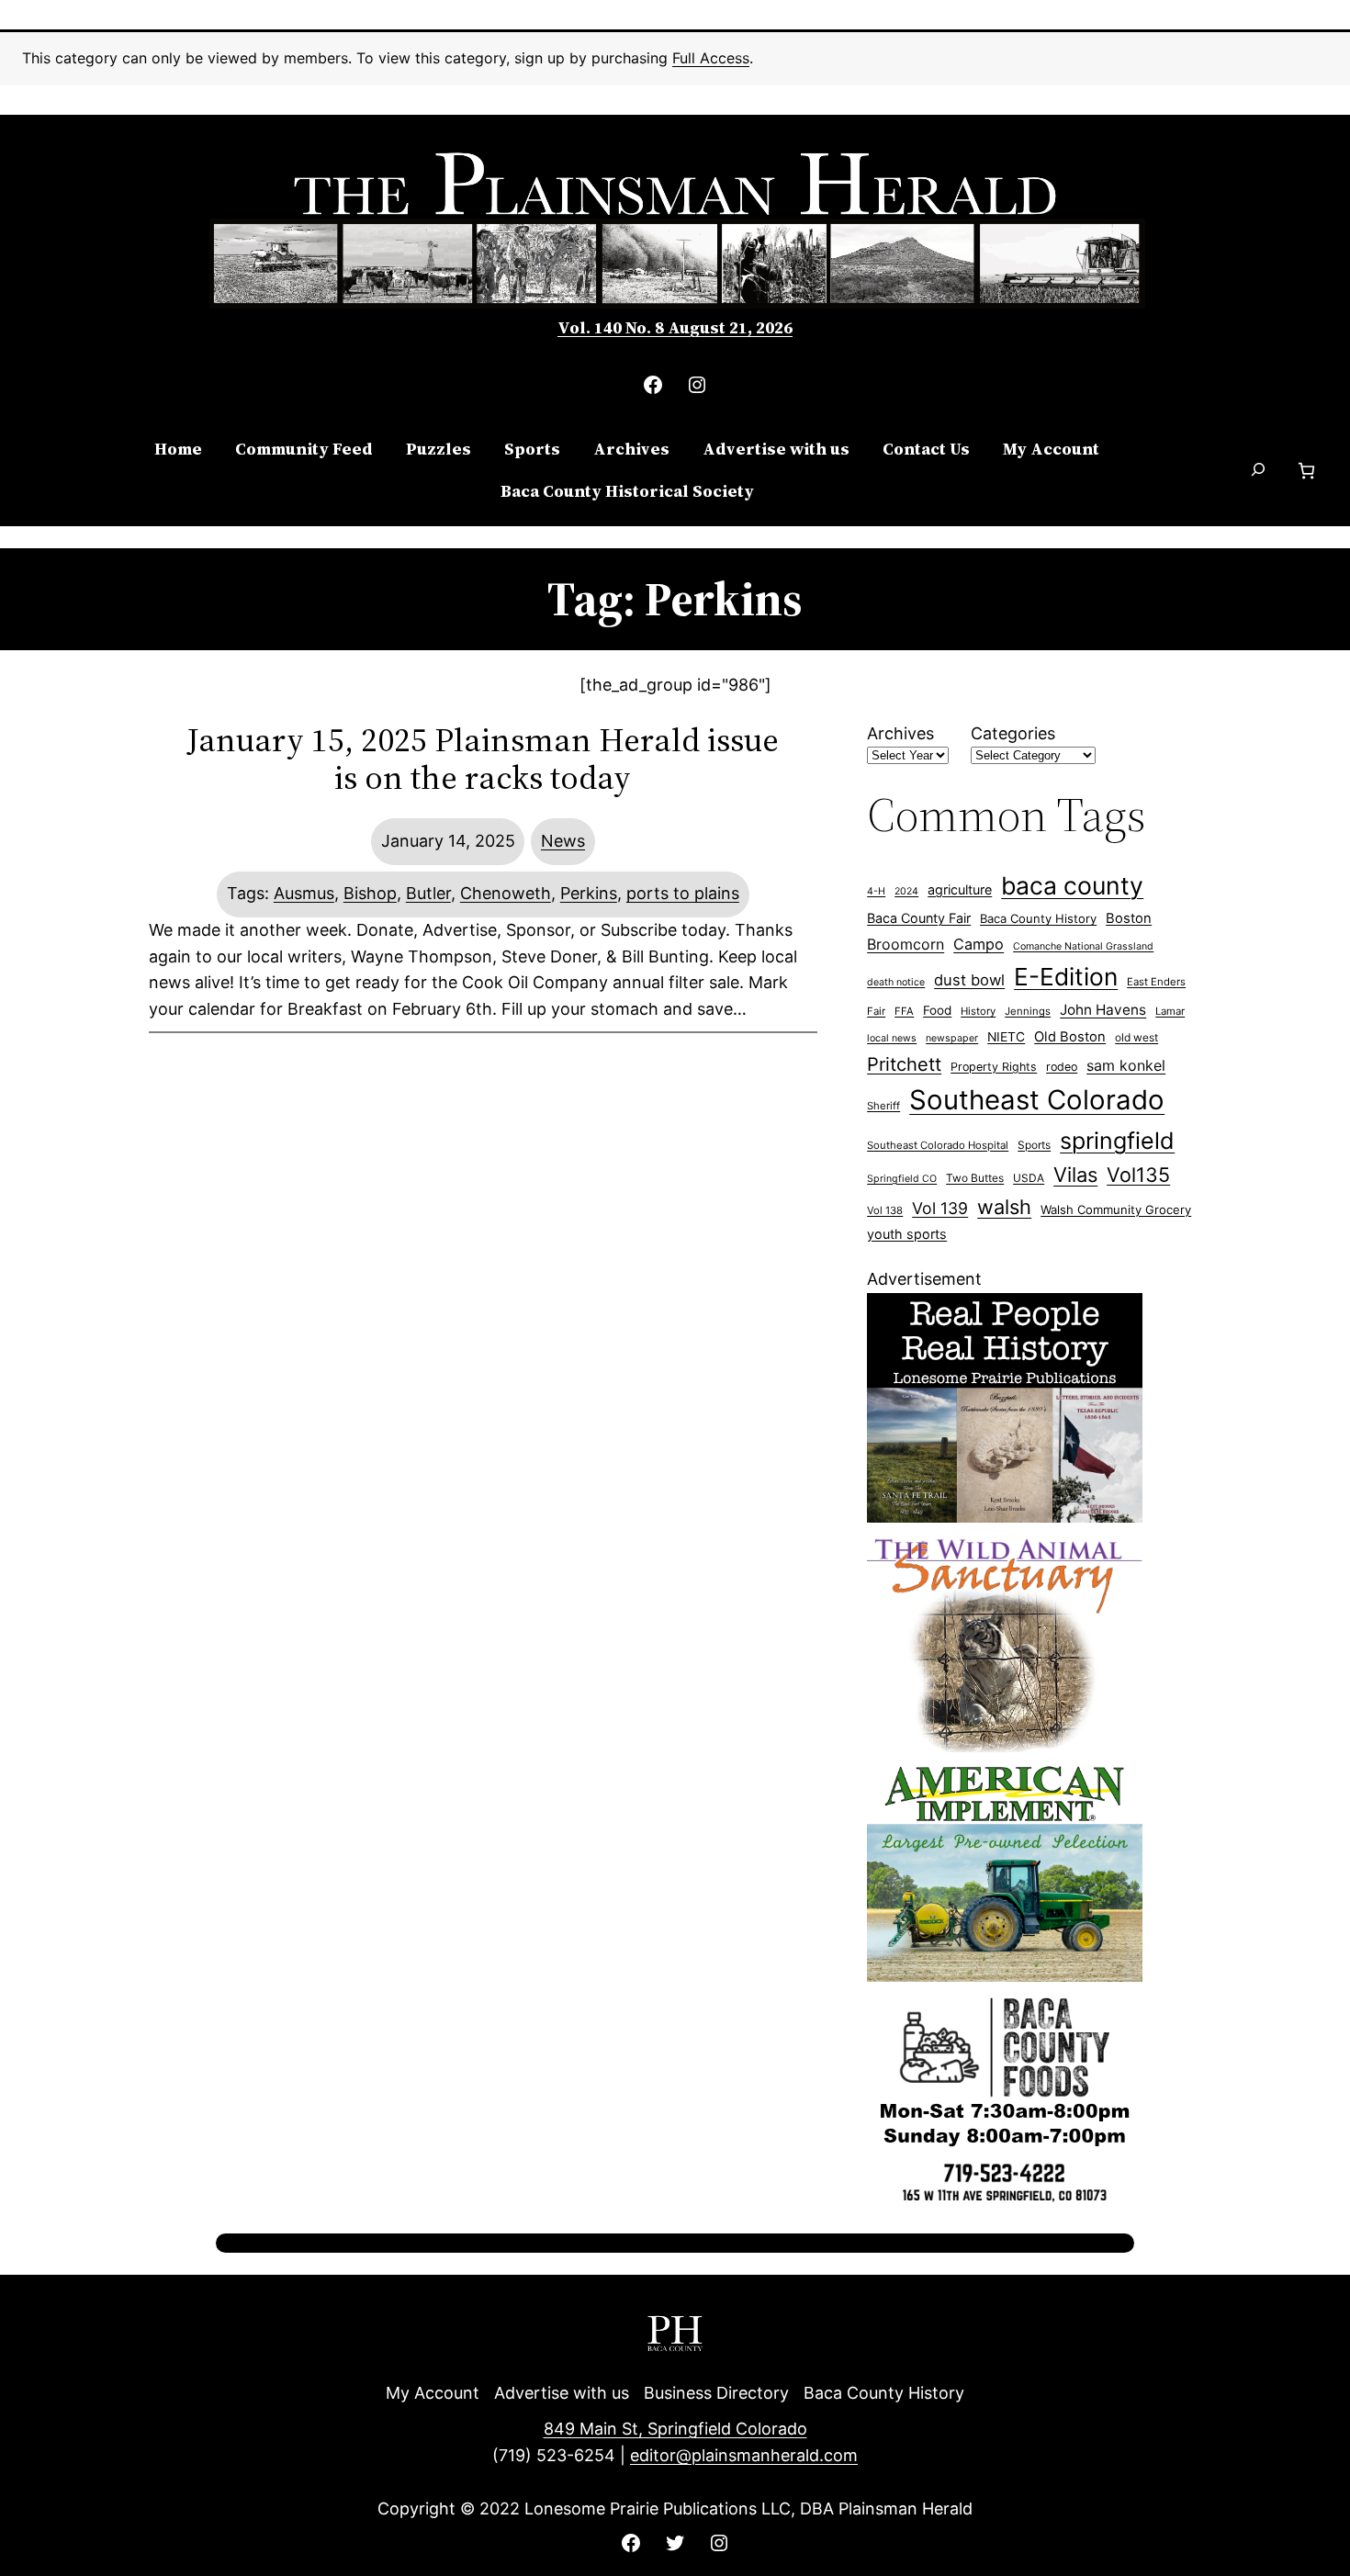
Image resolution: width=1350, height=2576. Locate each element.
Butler (428, 893)
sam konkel (1126, 1065)
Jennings (1028, 1011)
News (563, 841)
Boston (1129, 918)
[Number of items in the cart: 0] (1306, 471)
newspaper (952, 1038)
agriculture (960, 889)
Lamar (1170, 1011)
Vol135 (1138, 1175)
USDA (1029, 1178)
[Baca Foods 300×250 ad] (1005, 2205)
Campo (979, 944)
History (978, 1011)
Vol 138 (885, 1210)
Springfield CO (902, 1179)
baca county (1072, 885)
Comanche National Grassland (1083, 946)
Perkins (589, 893)
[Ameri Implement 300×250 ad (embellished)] (1005, 1976)
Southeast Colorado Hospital (938, 1145)
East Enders (1156, 982)
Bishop (370, 893)
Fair (876, 1011)
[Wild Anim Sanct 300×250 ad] (1005, 1746)
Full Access (711, 58)
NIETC (1006, 1037)
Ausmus (304, 893)
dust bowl (969, 980)
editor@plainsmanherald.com (744, 2455)
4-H (876, 891)
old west (1136, 1037)
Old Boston (1070, 1037)
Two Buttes (975, 1178)
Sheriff (883, 1106)
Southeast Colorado (1037, 1100)
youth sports (907, 1234)
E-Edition (1066, 977)
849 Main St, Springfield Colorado (675, 2429)
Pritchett (904, 1064)
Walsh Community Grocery (1116, 1209)
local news (892, 1038)
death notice (896, 982)
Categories (1013, 733)
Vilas (1075, 1175)
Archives (900, 733)
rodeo (1062, 1067)
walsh (1004, 1207)
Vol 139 (940, 1208)
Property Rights (994, 1067)
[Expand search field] (1259, 471)
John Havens (1103, 1010)
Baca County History (1038, 918)
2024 (906, 891)
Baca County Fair (919, 918)
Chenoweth (506, 893)
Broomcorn (906, 944)
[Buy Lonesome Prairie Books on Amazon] (1005, 1517)
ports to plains (683, 893)
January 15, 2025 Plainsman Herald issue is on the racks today (483, 759)
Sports (1034, 1145)
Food (937, 1010)
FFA (904, 1011)
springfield (1117, 1141)
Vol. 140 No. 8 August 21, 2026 (675, 327)
